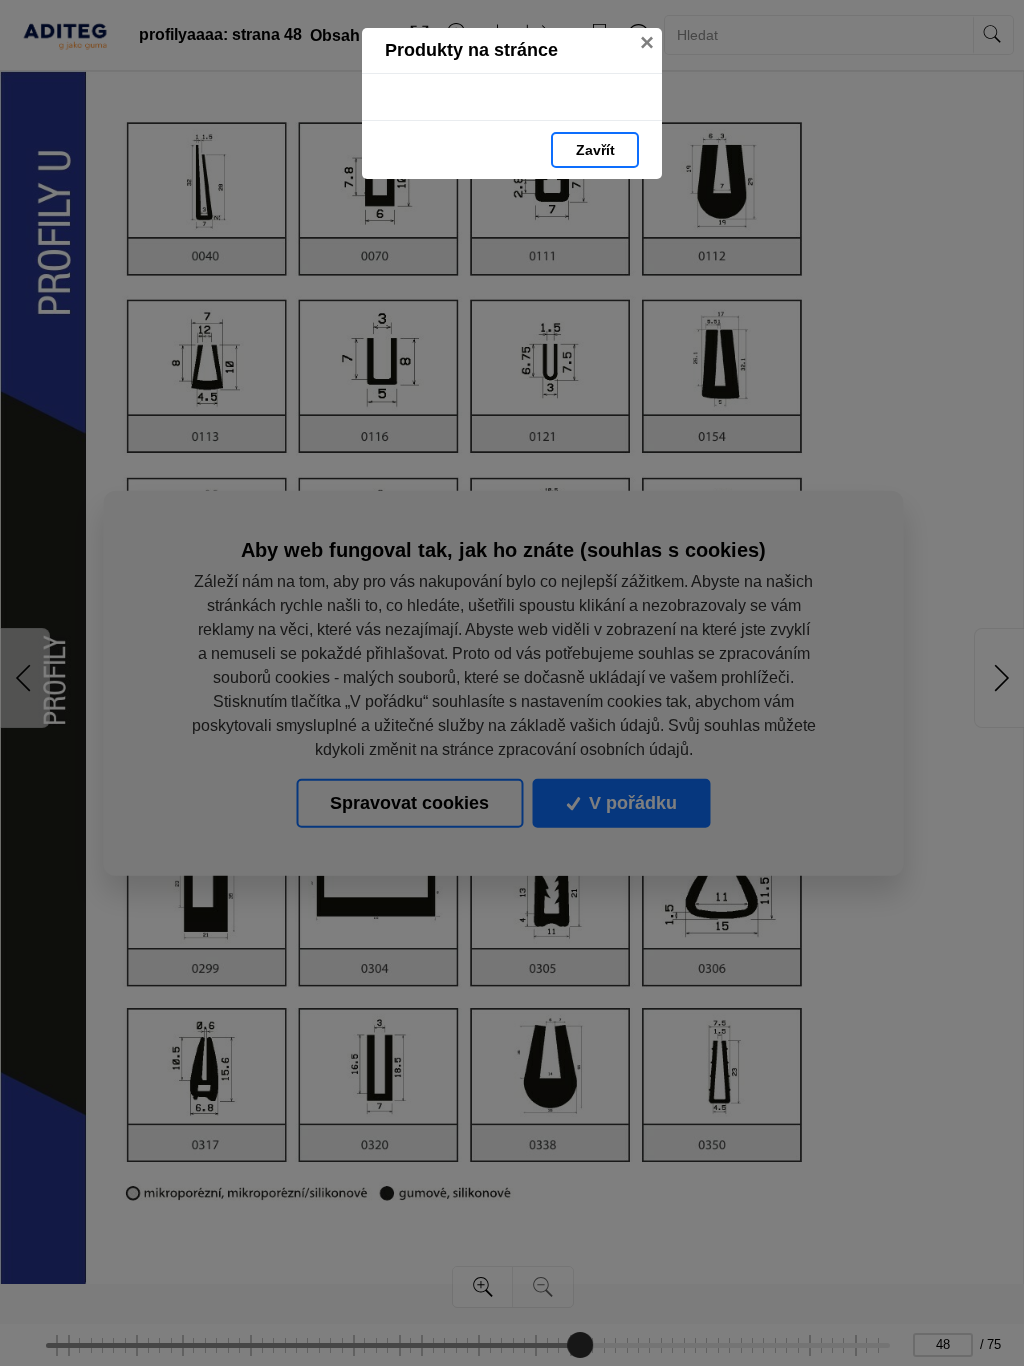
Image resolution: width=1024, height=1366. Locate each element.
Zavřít (595, 150)
